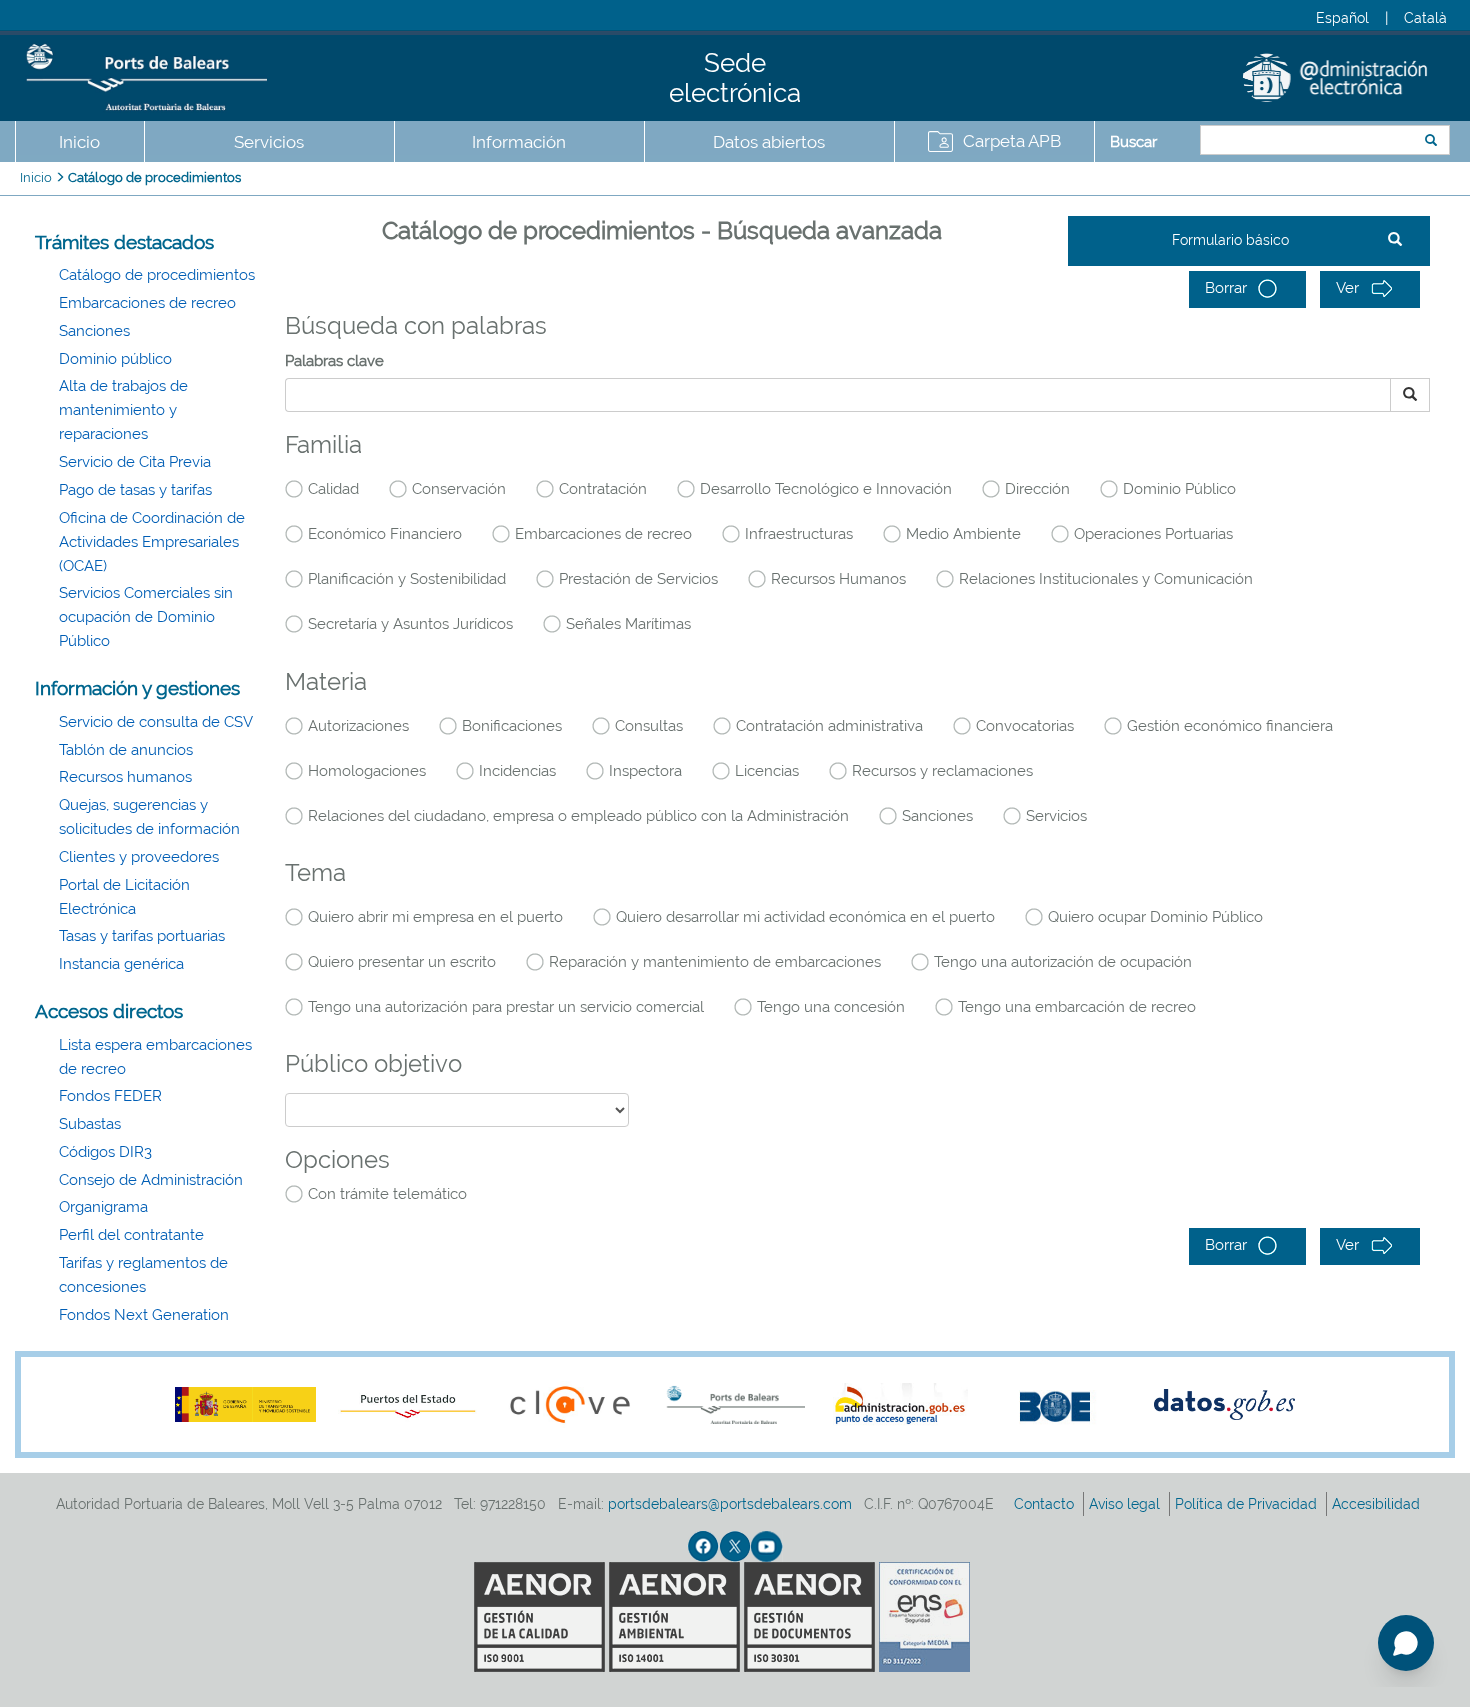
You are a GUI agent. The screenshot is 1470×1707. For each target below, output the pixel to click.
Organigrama (103, 1207)
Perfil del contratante (131, 1235)
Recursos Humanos (838, 579)
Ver (1349, 288)
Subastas (90, 1124)
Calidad (333, 489)
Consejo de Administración (151, 1180)
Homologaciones (367, 771)
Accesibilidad (1378, 1504)
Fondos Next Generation (144, 1315)
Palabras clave (334, 361)
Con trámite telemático (387, 1194)
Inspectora (645, 771)
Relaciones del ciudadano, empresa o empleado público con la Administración (578, 816)
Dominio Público (1179, 489)
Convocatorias (1025, 726)
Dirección (1037, 489)
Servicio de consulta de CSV (156, 722)
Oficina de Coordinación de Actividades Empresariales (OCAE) (152, 542)
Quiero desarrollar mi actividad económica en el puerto (805, 917)
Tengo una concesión (831, 1007)
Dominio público (115, 359)
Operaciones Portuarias (1153, 534)
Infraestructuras (799, 534)
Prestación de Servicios (638, 579)
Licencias (767, 771)
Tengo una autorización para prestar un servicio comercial (506, 1007)
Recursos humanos (125, 777)
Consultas (649, 726)
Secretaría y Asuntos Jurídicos (410, 624)
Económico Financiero (385, 534)
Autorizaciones (358, 726)
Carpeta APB (1012, 141)
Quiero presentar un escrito (402, 962)
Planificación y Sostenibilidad (407, 579)
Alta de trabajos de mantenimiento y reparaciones (123, 410)
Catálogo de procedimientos (154, 177)
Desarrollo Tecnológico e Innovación (826, 489)
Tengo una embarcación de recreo (1077, 1007)
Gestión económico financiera (1230, 726)
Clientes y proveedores (139, 857)
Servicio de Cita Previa (135, 462)
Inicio (79, 142)
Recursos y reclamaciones (942, 771)
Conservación (459, 489)
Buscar (1133, 142)
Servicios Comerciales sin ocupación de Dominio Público (146, 617)
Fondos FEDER (110, 1096)
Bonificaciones (512, 726)
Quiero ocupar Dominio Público (1155, 917)
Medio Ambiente (963, 534)
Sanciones (94, 331)
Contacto (1046, 1504)
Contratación (603, 489)
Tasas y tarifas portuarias (142, 936)
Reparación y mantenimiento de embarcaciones (715, 962)
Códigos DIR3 (105, 1152)
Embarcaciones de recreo (147, 303)
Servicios (1056, 816)
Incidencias (517, 771)
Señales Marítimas (628, 624)
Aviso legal (1126, 1504)
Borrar (1228, 288)
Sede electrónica (735, 78)
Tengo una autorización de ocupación (1063, 962)
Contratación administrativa (829, 726)
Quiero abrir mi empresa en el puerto (435, 917)
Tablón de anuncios (126, 750)
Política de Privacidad (1248, 1504)
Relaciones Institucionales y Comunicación (1106, 579)
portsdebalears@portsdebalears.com (730, 1504)
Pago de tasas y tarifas (135, 490)
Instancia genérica (121, 964)
